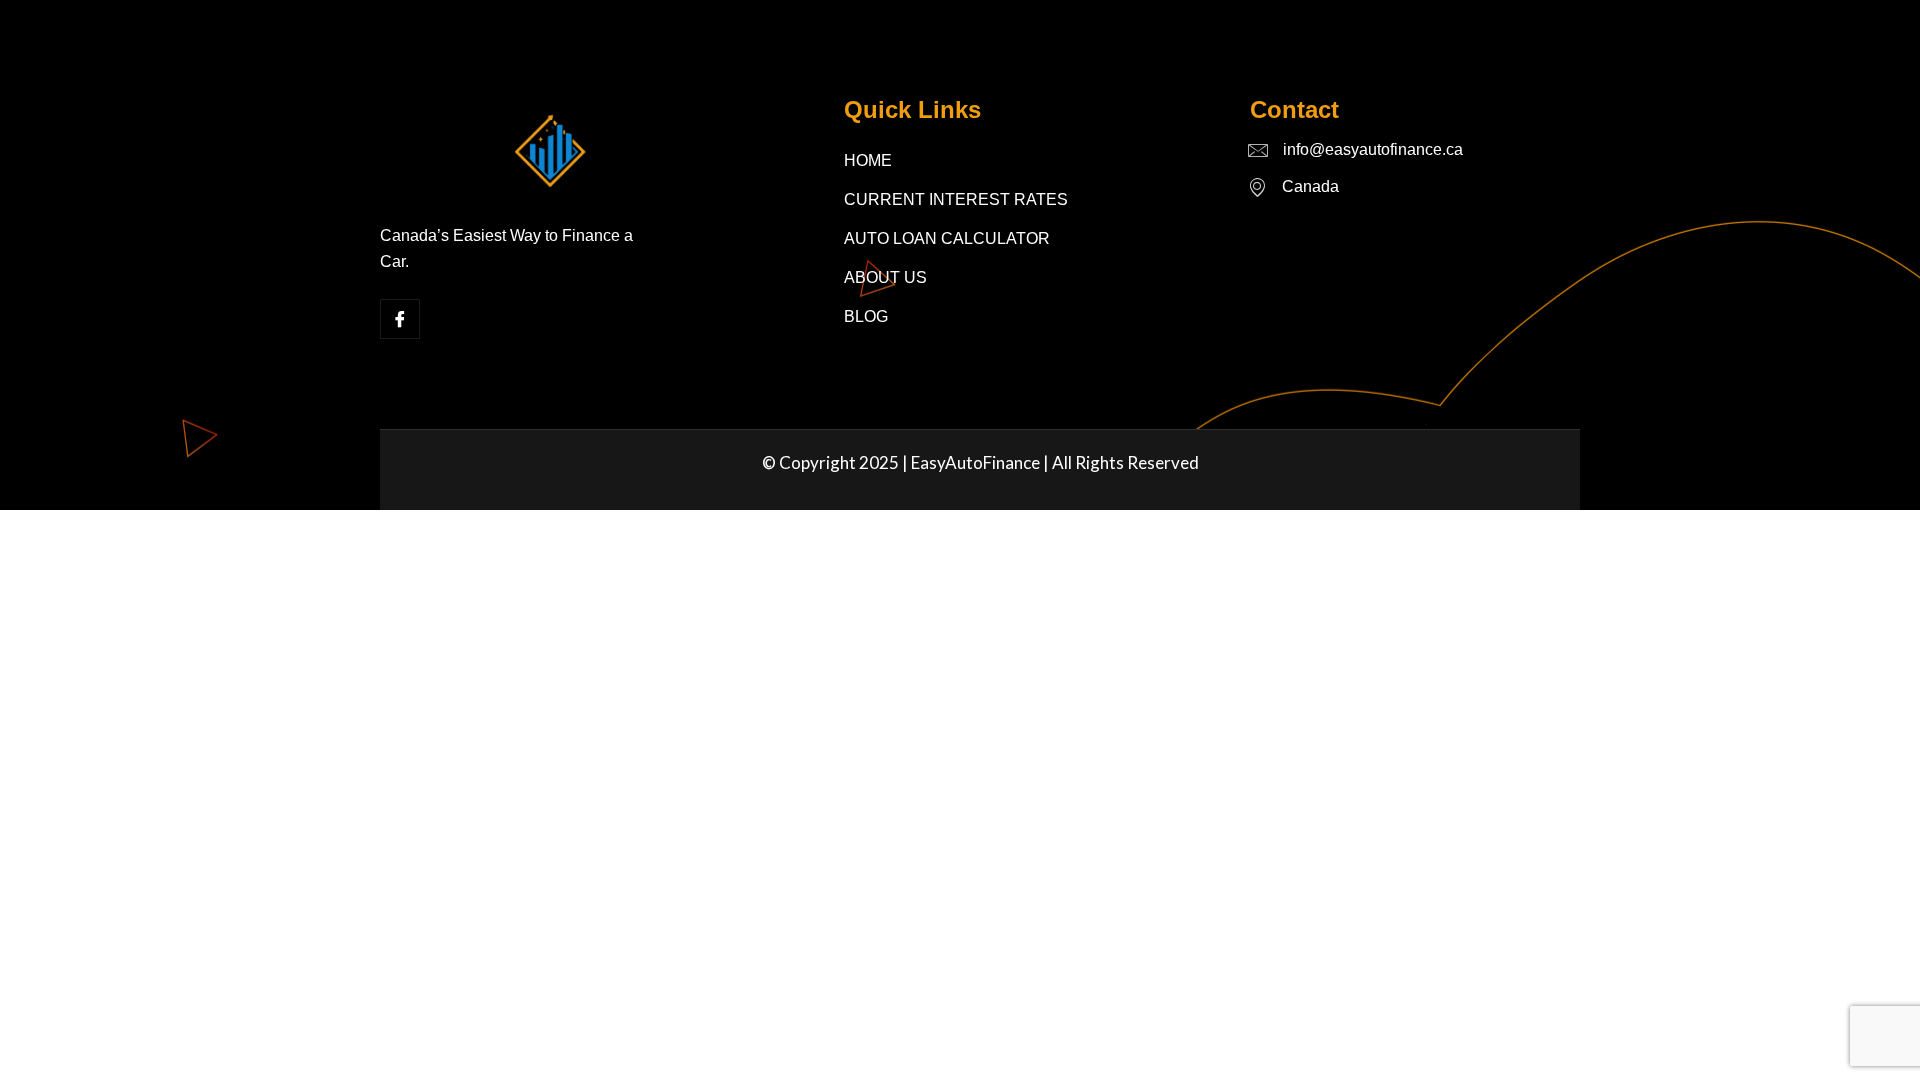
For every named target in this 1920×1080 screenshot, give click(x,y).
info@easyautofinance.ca (1373, 149)
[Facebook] (400, 319)
